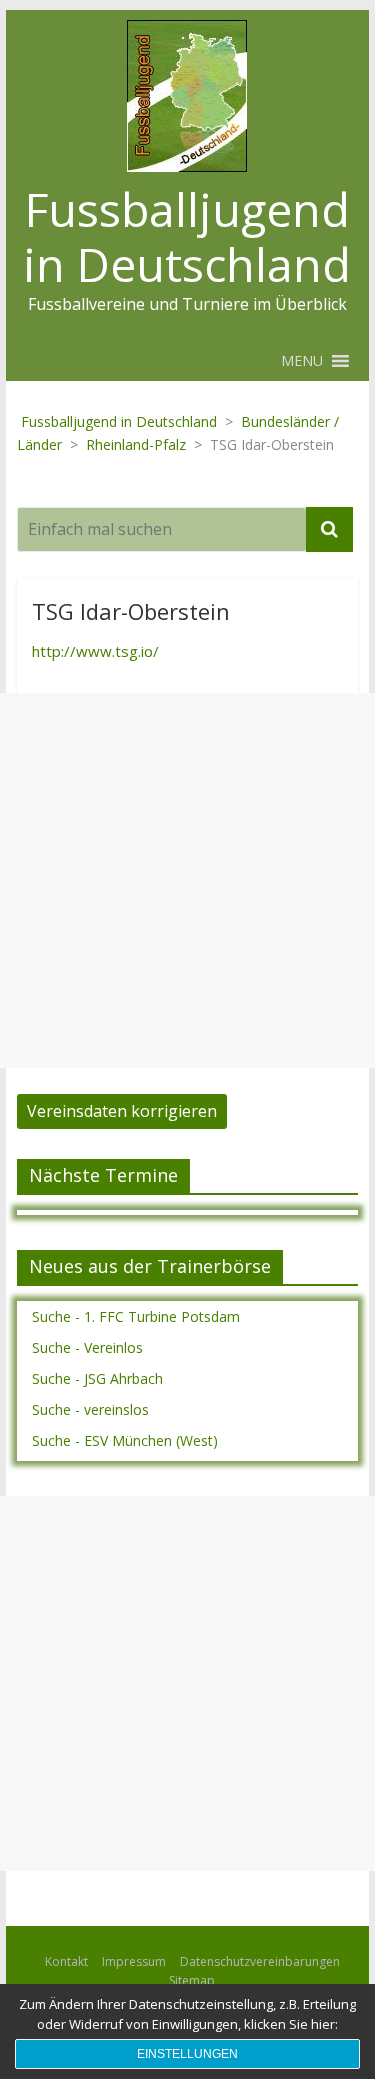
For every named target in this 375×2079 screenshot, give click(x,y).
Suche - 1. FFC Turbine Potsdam (136, 1316)
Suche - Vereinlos (87, 1347)
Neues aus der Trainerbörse (150, 1266)
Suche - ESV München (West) (125, 1440)
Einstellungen (187, 2054)
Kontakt (66, 1961)
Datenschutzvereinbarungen (260, 1961)
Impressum (134, 1961)
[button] (302, 361)
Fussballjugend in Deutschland (187, 236)
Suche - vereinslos (90, 1409)
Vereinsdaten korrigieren (122, 1111)
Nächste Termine (103, 1175)
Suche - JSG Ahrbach (97, 1378)
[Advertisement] (187, 880)
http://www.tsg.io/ (95, 651)
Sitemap (192, 1980)
